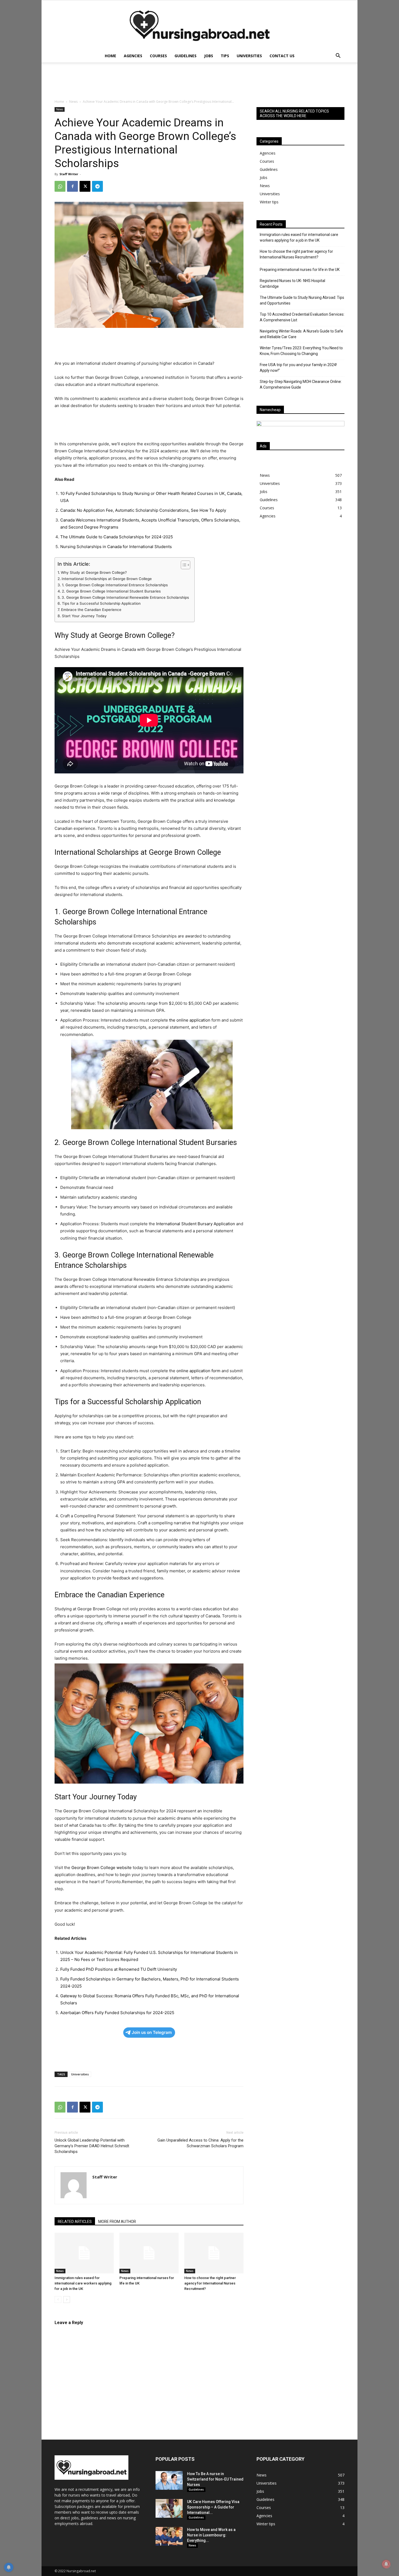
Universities (249, 56)
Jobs (209, 56)
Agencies (133, 56)
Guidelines (186, 56)
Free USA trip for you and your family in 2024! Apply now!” (298, 368)
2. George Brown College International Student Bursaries (111, 591)
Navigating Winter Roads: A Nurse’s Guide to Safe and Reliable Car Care (301, 334)
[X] (85, 186)
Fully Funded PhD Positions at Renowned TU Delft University (119, 1969)
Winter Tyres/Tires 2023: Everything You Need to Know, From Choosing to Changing (301, 351)
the (173, 1020)
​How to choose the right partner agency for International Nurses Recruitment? (210, 2283)
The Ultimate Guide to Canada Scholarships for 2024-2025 (117, 537)
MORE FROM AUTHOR (117, 2222)
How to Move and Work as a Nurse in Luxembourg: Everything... (211, 2535)
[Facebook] (72, 186)
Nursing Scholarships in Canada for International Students (116, 547)
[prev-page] (58, 2300)
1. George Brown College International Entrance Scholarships (115, 585)
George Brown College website (102, 1868)
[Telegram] (97, 186)
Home (110, 56)
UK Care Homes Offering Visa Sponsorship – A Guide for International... (213, 2507)
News (73, 102)
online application (193, 1020)
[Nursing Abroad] (199, 25)
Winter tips (269, 202)
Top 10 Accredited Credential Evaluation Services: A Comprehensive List (302, 317)
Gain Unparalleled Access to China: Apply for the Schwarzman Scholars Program (200, 2143)
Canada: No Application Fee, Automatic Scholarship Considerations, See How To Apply (143, 510)
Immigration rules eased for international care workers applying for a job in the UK (83, 2283)
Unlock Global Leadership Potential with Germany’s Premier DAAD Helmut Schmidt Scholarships (92, 2146)
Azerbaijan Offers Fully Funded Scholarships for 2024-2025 (117, 2013)
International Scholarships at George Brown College (107, 579)
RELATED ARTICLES (75, 2222)
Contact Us (282, 56)
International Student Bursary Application (196, 1224)
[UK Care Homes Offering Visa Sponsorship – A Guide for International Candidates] (169, 2508)
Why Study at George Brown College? (94, 572)
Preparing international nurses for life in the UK (300, 270)
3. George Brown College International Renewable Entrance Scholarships (125, 597)
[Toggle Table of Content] (183, 565)
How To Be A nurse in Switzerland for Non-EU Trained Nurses (215, 2479)
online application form (198, 1371)
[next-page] (67, 2300)
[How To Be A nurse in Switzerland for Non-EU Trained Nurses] (169, 2480)
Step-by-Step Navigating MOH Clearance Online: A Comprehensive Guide (301, 384)
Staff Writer (69, 174)
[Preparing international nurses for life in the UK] (149, 2253)
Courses (158, 56)
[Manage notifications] (386, 2564)
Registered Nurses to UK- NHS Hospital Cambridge (292, 284)
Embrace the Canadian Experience (91, 610)
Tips (225, 56)
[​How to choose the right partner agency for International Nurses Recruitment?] (214, 2253)
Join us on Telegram (152, 2032)
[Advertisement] (300, 571)
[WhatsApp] (60, 186)
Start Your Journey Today (84, 616)
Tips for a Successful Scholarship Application (101, 603)
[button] (338, 56)
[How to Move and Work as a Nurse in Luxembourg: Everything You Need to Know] (169, 2536)
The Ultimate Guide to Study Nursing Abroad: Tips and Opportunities (302, 300)
